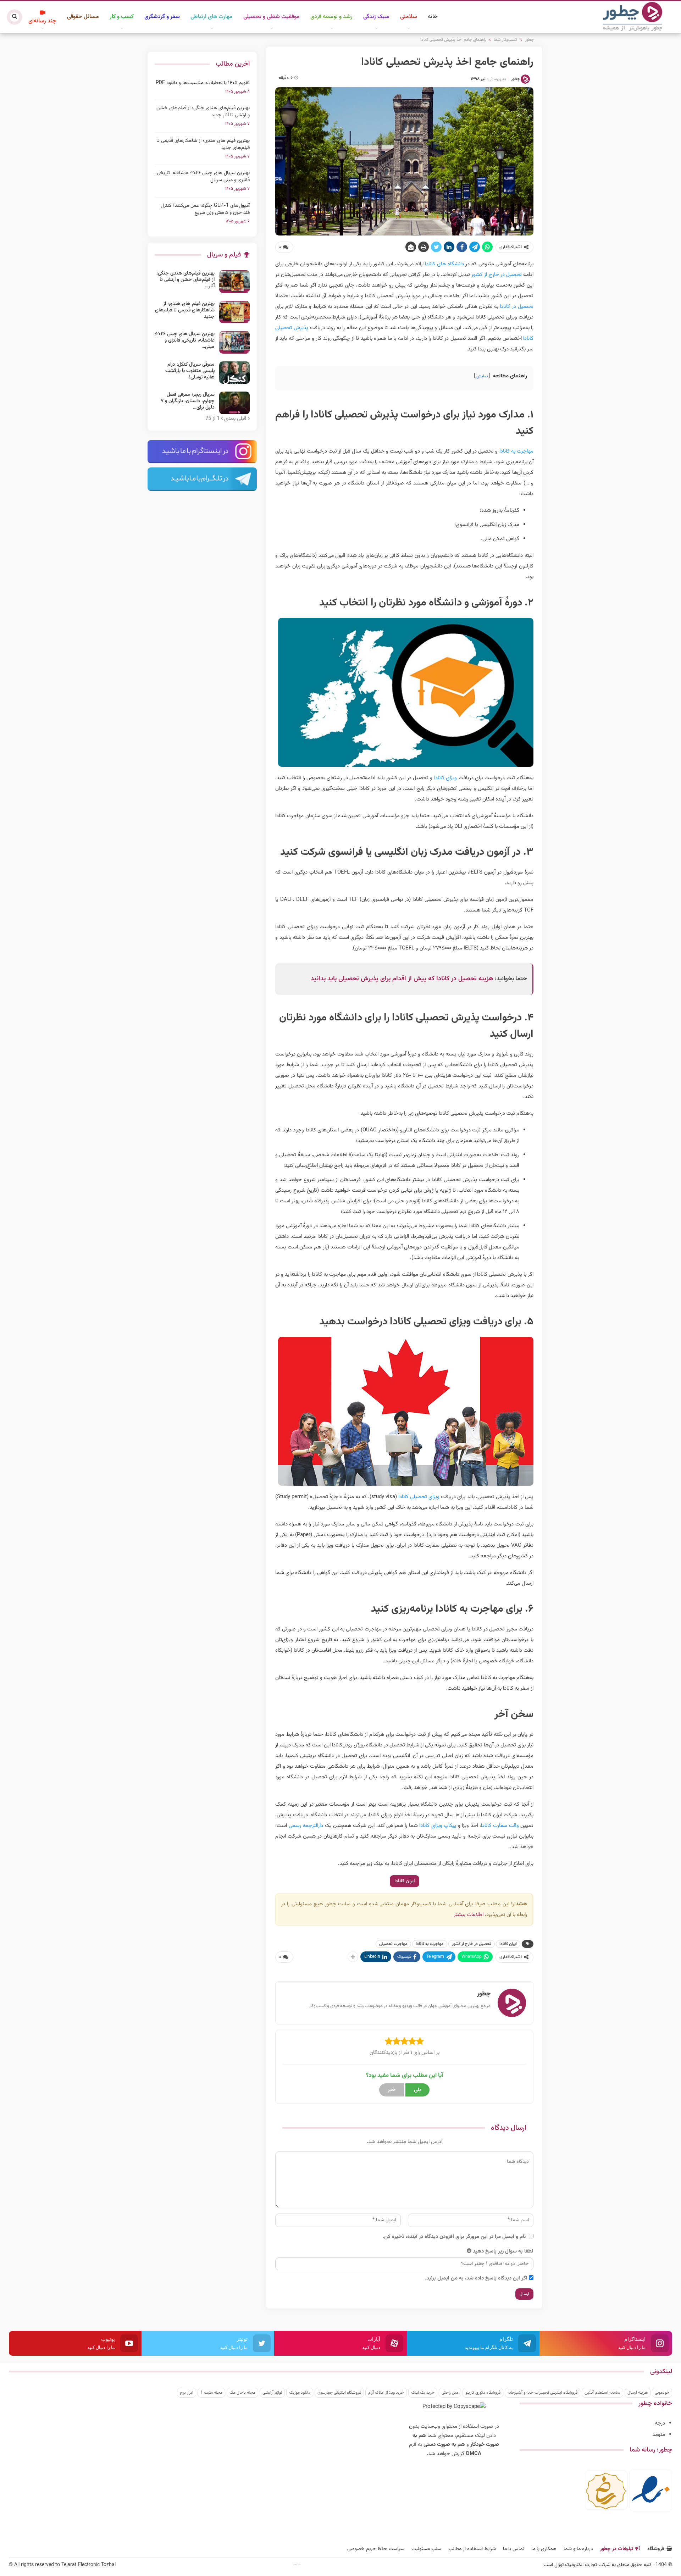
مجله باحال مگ (242, 2393)
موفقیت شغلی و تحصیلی (272, 17)
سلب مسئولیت (426, 2549)
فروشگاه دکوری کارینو (483, 2393)
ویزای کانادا (445, 778)
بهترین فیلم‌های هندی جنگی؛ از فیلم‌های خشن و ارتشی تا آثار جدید (203, 112)
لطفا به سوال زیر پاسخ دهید (503, 2251)
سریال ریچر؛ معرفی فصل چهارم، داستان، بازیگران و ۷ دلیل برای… (188, 401)
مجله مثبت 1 (211, 2393)
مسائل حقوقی (83, 17)
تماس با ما (514, 2549)
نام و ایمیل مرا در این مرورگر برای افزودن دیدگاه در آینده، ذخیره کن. (454, 2237)
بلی (417, 2090)
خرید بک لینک (423, 2393)
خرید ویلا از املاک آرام (386, 2393)
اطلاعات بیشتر (469, 1915)
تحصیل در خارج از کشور (497, 275)
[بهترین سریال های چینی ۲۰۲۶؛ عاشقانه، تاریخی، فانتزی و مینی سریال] (234, 342)
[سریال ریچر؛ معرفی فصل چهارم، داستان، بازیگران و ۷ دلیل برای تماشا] (234, 403)
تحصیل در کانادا (517, 307)
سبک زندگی (376, 17)
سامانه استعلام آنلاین (602, 2393)
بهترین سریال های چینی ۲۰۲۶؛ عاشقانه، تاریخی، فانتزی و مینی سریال (203, 177)
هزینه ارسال (638, 2393)
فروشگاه (656, 2549)
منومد (659, 2435)
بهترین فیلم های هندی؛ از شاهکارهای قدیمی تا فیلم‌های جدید (203, 144)
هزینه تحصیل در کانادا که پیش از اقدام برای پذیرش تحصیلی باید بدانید (402, 979)
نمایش (482, 376)
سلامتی (409, 17)
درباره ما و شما (578, 2549)
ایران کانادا (405, 1881)
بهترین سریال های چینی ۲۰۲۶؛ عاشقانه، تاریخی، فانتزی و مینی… (185, 340)
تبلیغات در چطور (617, 2549)
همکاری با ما (544, 2549)
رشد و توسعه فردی (331, 17)
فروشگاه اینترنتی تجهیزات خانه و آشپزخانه (542, 2393)
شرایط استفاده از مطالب (472, 2549)
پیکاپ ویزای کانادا (438, 1826)
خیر (392, 2090)
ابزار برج (187, 2393)
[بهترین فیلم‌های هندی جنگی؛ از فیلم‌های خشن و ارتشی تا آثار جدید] (234, 282)
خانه (433, 17)
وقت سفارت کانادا (500, 1826)
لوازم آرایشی (272, 2393)
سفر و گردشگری (162, 17)
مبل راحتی (450, 2393)
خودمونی (662, 2393)
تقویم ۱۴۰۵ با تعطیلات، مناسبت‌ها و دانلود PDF (203, 83)
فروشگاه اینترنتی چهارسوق (339, 2393)
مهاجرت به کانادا (516, 451)
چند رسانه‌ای (42, 21)
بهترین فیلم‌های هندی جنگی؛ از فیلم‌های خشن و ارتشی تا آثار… (186, 280)
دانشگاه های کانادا (444, 264)
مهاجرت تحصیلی (393, 1944)
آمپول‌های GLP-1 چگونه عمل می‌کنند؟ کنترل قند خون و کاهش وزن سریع (205, 209)
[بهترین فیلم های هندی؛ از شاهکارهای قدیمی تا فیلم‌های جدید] (234, 312)
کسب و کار (122, 17)
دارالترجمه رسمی (306, 1826)
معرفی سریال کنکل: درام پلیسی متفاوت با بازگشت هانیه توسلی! (190, 371)
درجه (660, 2423)
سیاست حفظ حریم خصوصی (376, 2549)
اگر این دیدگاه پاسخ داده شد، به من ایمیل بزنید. (476, 2278)
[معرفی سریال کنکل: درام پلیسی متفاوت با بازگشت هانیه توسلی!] (234, 373)
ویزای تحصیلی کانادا (419, 1497)
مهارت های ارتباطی (212, 17)
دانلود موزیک (300, 2393)
